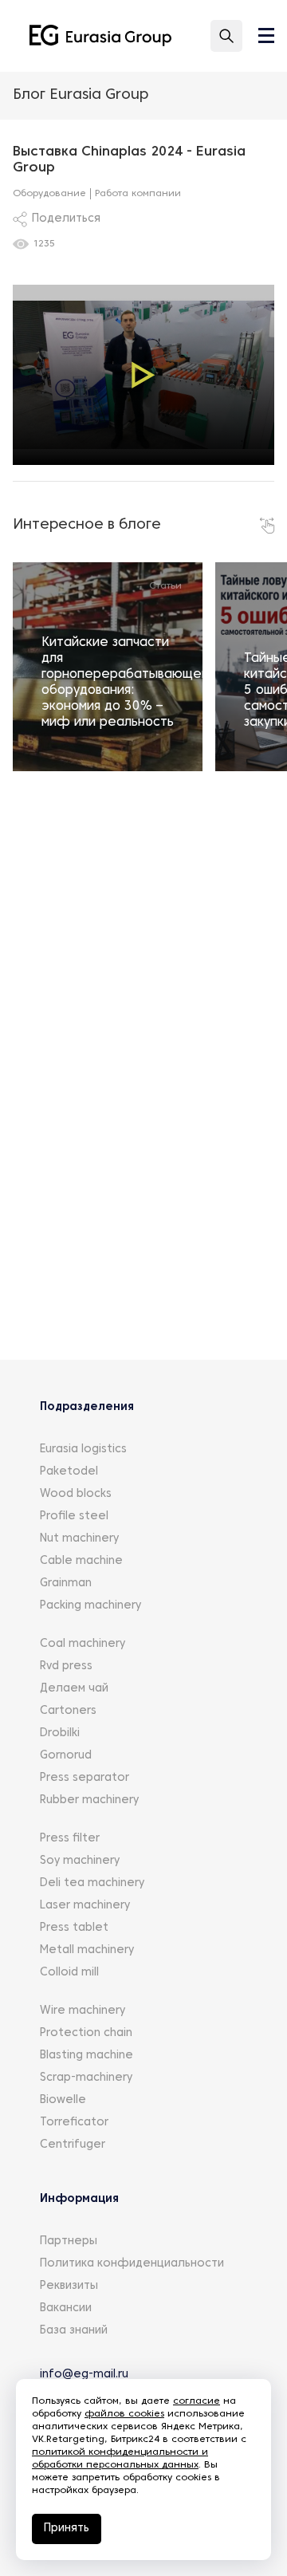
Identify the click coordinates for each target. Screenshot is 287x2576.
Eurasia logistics (83, 1449)
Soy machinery (80, 1861)
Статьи (165, 586)
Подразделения (87, 1407)
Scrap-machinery (86, 2078)
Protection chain (86, 2033)
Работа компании (138, 194)
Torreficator (74, 2123)
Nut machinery (79, 1539)
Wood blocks (76, 1494)
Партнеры (69, 2241)
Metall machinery (87, 1950)
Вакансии (66, 2308)
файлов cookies (124, 2414)
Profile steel (74, 1516)
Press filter (70, 1839)
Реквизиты (69, 2286)
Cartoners (68, 1711)
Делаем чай (74, 1689)
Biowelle (63, 2100)
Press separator (85, 1778)
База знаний (74, 2331)
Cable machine (81, 1561)
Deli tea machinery (92, 1883)
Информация (79, 2199)
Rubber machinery (89, 1800)
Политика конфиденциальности (132, 2264)
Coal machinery (83, 1644)
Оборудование (49, 194)
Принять (67, 2529)
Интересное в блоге (87, 525)
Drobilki (60, 1733)
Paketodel (69, 1472)
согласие (197, 2401)
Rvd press (66, 1666)
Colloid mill (69, 1973)
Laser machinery (85, 1906)
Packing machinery (90, 1606)
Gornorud (66, 1756)
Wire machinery (83, 2011)
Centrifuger (73, 2145)
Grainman (66, 1583)
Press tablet (74, 1928)
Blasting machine (86, 2056)
